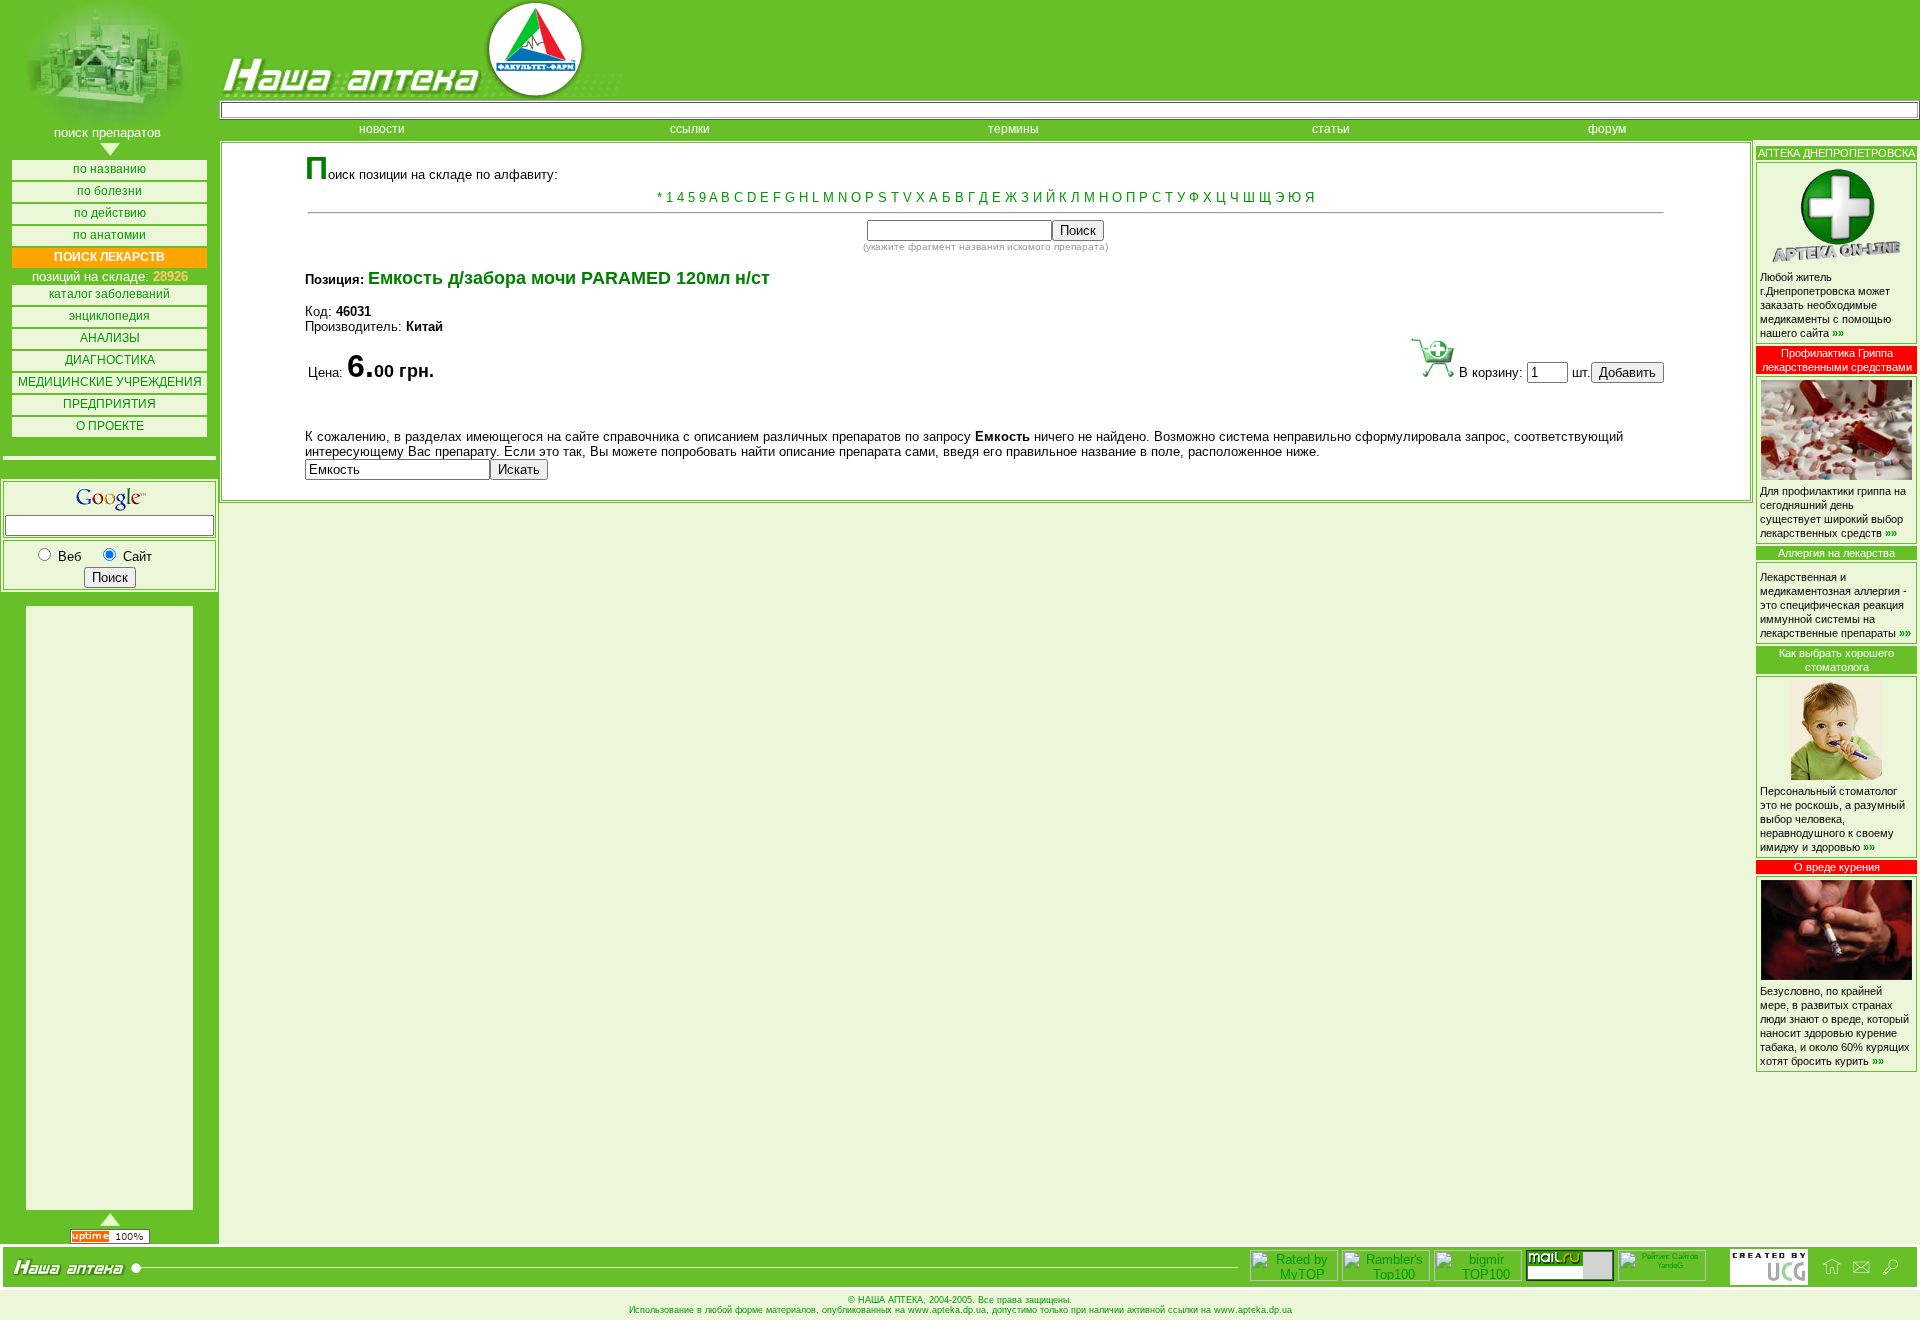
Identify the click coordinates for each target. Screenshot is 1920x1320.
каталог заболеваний (109, 294)
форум (1607, 129)
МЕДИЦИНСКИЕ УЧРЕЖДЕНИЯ (110, 382)
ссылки (690, 129)
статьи (1331, 129)
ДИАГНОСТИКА (110, 360)
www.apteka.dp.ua (947, 1310)
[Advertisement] (108, 908)
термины (1013, 129)
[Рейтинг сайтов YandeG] (1662, 1278)
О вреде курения (1837, 867)
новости (382, 129)
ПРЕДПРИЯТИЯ (109, 404)
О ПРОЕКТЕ (110, 426)
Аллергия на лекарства (1836, 553)
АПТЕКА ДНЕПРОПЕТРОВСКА (1836, 153)
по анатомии (109, 235)
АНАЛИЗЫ (110, 338)
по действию (110, 213)
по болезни (109, 191)
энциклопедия (109, 316)
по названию (109, 169)
